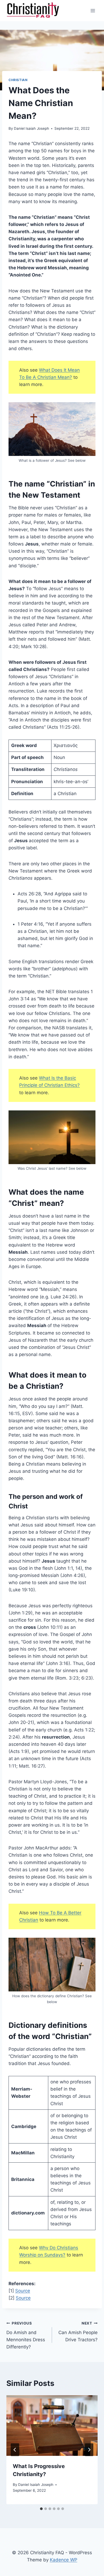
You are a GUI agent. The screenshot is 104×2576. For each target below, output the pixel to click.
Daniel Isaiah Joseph (31, 128)
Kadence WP (64, 2560)
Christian (18, 80)
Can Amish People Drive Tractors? (78, 2332)
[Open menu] (93, 11)
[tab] (41, 2509)
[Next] (89, 2450)
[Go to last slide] (15, 2450)
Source (23, 2291)
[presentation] (52, 2426)
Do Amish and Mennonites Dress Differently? (26, 2335)
